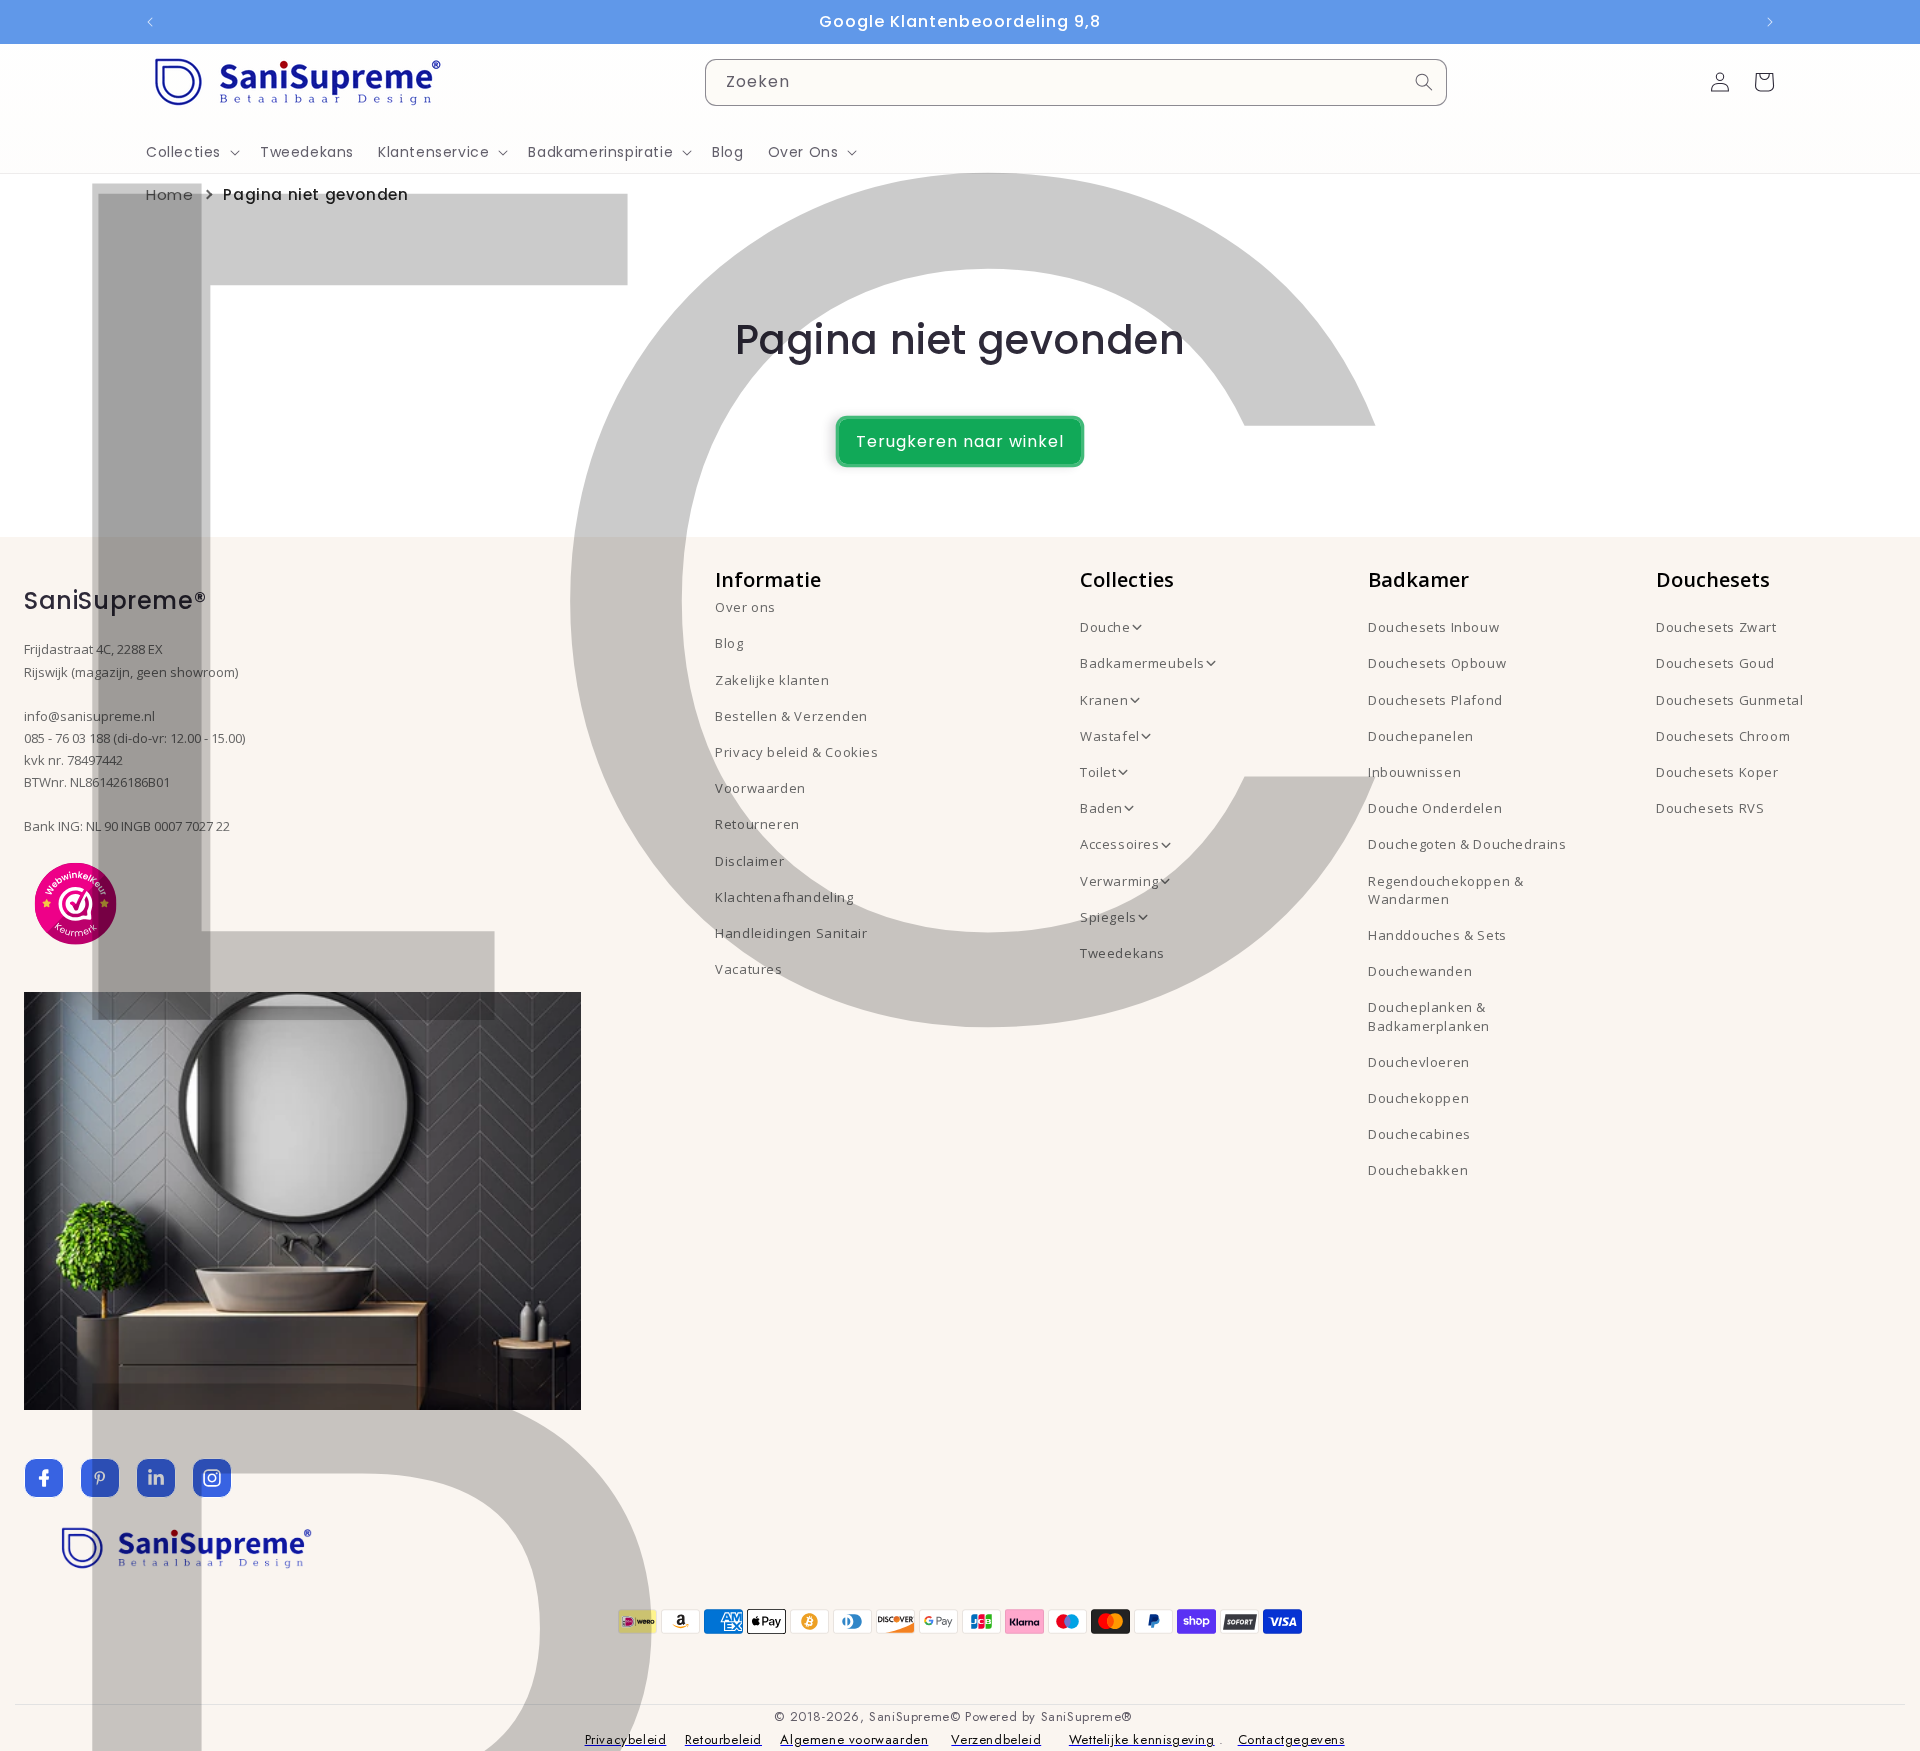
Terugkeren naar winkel (960, 441)
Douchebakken (1418, 1170)
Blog (729, 643)
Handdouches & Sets (1437, 935)
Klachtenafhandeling (784, 897)
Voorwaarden (760, 788)
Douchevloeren (1419, 1062)
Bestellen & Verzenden (791, 716)
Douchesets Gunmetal (1729, 700)
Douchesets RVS (1710, 808)
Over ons (745, 607)
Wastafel (1110, 736)
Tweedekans (1122, 953)
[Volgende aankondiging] (1770, 22)
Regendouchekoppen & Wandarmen (1445, 890)
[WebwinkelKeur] (75, 902)
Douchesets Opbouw (1437, 663)
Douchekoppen (1418, 1098)
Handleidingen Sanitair (791, 933)
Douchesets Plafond (1435, 700)
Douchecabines (1419, 1134)
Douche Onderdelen (1435, 808)
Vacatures (748, 969)
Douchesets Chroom (1723, 736)
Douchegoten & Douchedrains (1467, 844)
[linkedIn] (156, 1478)
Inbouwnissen (1414, 772)
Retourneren (757, 824)
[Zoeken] (1424, 82)
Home (169, 194)
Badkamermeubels (1142, 663)
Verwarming (1119, 881)
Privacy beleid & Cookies (796, 752)
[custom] (100, 1478)
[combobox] (1076, 82)
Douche (1105, 627)
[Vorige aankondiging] (150, 22)
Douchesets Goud (1715, 663)
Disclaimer (749, 861)
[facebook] (44, 1478)
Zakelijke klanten (772, 680)
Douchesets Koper (1717, 772)
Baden (1101, 808)
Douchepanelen (1421, 736)
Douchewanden (1420, 971)
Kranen (1104, 700)
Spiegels (1108, 917)
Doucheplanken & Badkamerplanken (1429, 1016)
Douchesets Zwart (1716, 627)
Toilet (1098, 772)
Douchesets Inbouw (1433, 627)
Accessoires (1120, 844)
